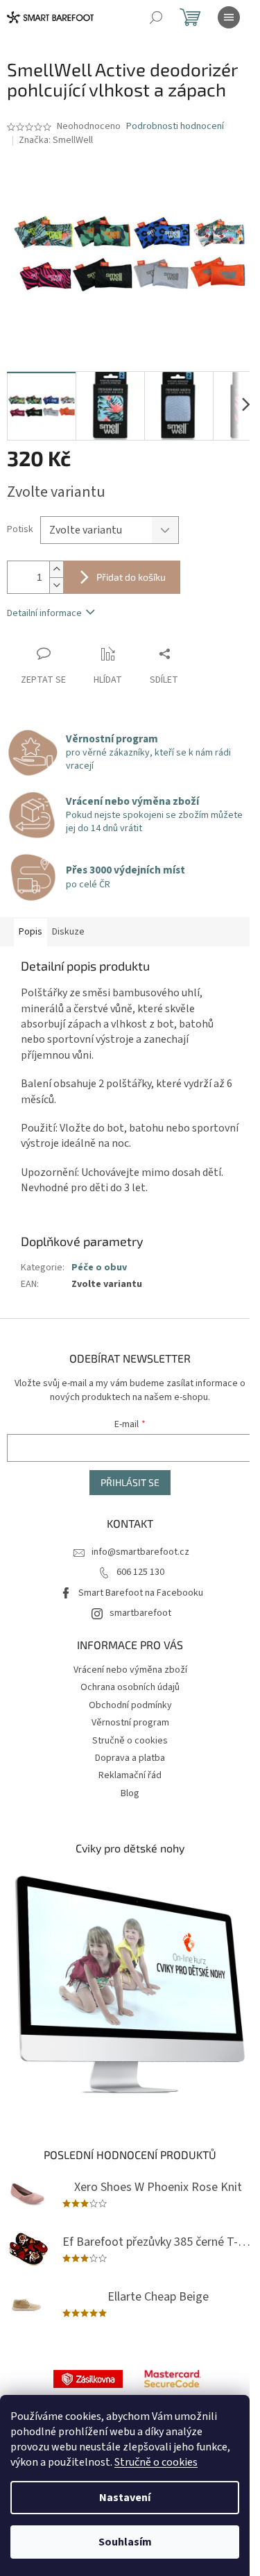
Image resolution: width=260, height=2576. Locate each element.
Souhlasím (125, 2542)
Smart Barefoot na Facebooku (141, 1593)
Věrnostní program (130, 1723)
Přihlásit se (130, 1482)
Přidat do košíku (131, 577)
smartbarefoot (140, 1613)
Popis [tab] (31, 932)
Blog (130, 1793)
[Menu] (229, 17)
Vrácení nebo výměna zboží (130, 1670)
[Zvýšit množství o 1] (56, 569)
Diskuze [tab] (68, 932)
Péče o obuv (99, 1268)
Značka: (56, 140)
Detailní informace (44, 613)
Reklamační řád (130, 1775)
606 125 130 (140, 1572)
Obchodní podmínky (130, 1705)
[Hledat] (156, 17)
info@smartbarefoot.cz (140, 1552)
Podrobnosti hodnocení (175, 127)
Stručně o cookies (156, 2462)
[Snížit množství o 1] (56, 585)
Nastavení (125, 2498)
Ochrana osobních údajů (130, 1687)
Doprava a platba (130, 1758)
